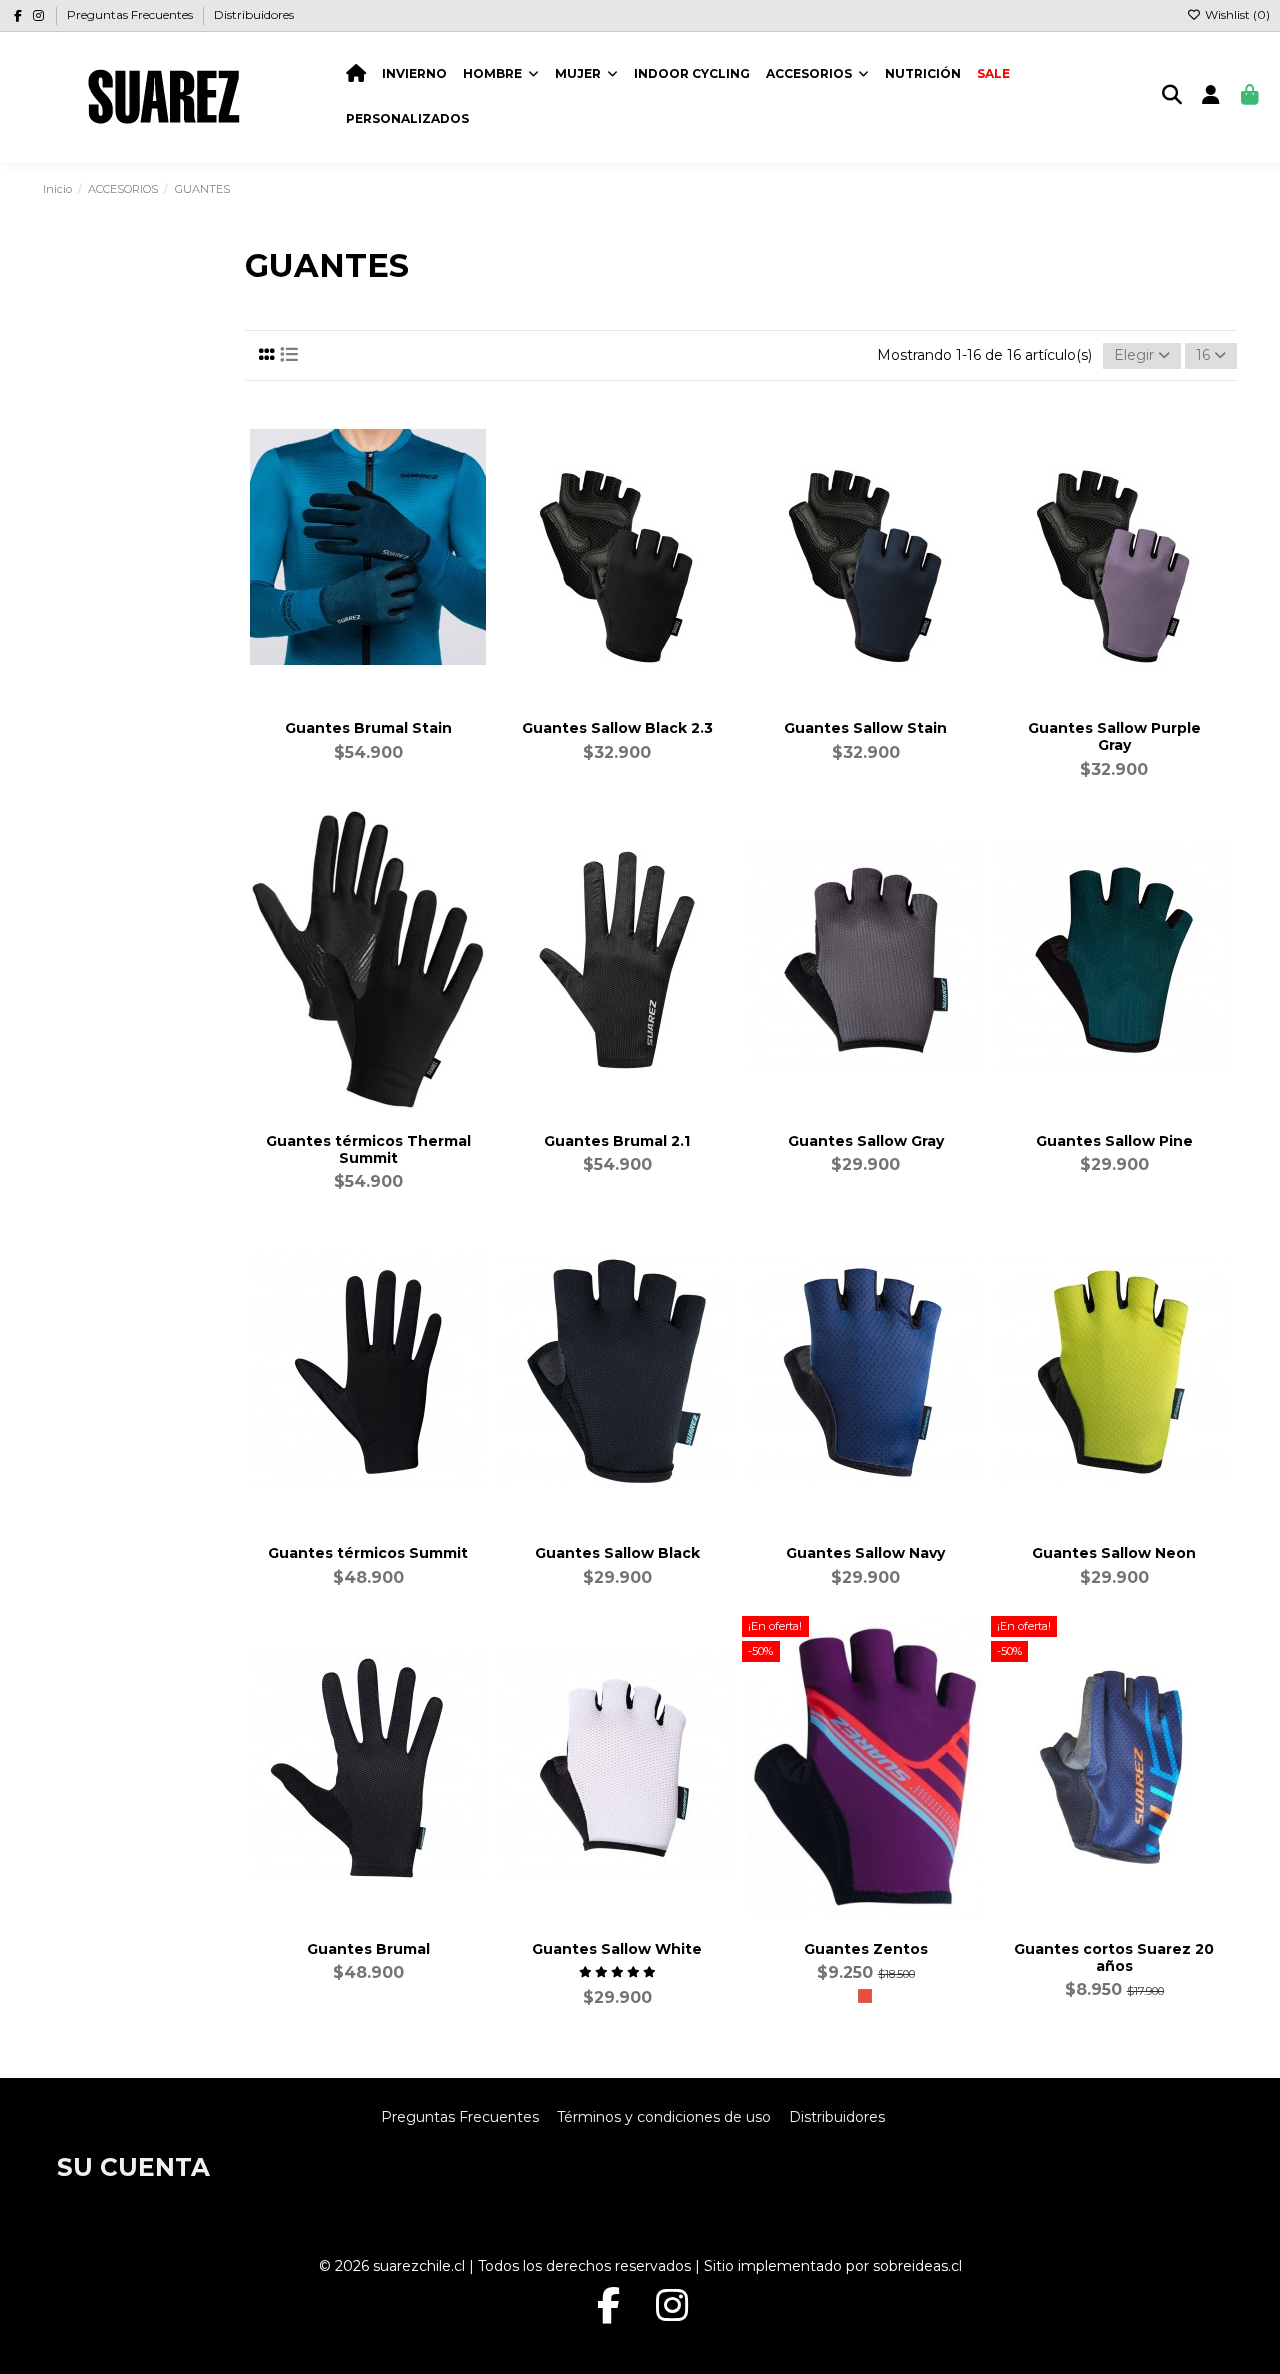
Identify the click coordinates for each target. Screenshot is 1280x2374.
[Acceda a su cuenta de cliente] (1211, 96)
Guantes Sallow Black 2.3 (617, 728)
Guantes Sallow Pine (1114, 1141)
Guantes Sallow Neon (1114, 1553)
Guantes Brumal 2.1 (617, 1141)
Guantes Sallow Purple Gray (1114, 736)
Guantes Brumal (368, 1949)
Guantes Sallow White (617, 1949)
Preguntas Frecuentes (131, 14)
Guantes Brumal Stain (368, 728)
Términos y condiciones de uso (664, 2117)
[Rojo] (865, 1996)
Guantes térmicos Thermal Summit (368, 1149)
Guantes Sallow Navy (865, 1553)
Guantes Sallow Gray (866, 1141)
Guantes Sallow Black (617, 1553)
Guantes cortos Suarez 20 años (1114, 1957)
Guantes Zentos (866, 1949)
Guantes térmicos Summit (368, 1553)
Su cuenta (133, 2167)
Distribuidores (254, 14)
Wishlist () (1236, 14)
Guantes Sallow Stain (865, 728)
